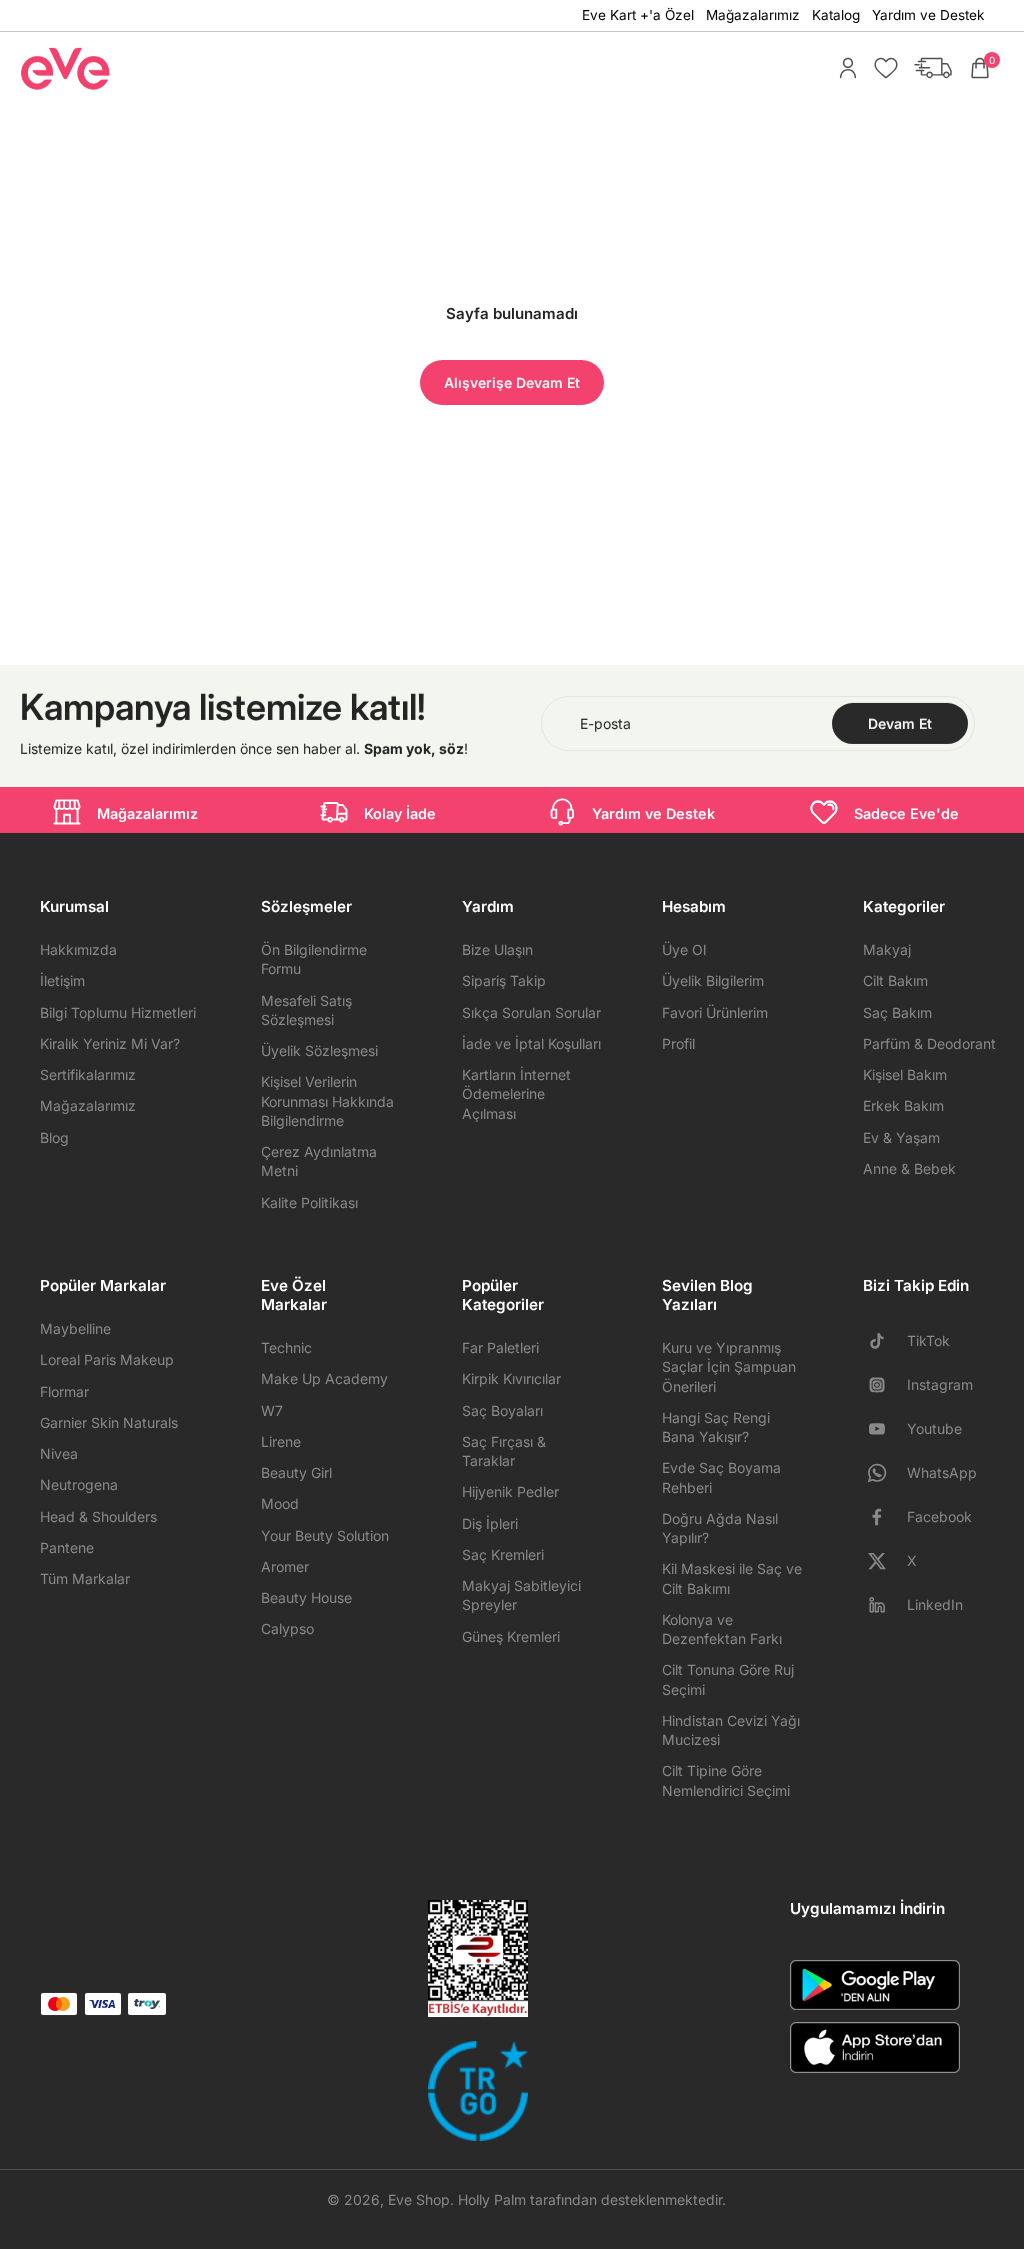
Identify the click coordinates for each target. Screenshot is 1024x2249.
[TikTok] (885, 1341)
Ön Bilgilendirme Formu (314, 959)
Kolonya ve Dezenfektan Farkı (722, 1629)
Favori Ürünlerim (715, 1012)
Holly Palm (492, 2199)
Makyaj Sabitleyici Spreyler (521, 1595)
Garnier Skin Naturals (109, 1422)
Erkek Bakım (903, 1105)
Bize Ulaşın (497, 949)
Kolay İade (400, 813)
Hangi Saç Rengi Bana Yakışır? (716, 1427)
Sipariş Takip (504, 980)
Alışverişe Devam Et (512, 382)
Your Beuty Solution (325, 1535)
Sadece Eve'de (906, 813)
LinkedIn (935, 1604)
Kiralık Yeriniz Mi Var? (110, 1043)
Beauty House (306, 1597)
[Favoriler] (881, 68)
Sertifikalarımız (88, 1074)
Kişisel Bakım (905, 1074)
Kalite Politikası (309, 1202)
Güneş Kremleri (511, 1636)
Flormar (64, 1391)
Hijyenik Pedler (510, 1491)
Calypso (287, 1628)
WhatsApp (942, 1472)
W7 (272, 1410)
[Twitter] (885, 1561)
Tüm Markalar (85, 1578)
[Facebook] (885, 1517)
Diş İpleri (490, 1523)
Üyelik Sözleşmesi (319, 1050)
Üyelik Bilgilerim (713, 980)
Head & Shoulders (98, 1516)
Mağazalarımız (753, 15)
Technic (286, 1347)
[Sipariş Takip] (928, 68)
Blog (54, 1137)
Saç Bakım (897, 1012)
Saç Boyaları (502, 1410)
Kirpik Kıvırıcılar (511, 1378)
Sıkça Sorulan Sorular (531, 1012)
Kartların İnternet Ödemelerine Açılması (516, 1094)
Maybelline (75, 1328)
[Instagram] (885, 1385)
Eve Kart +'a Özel (638, 15)
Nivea (59, 1453)
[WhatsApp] (885, 1473)
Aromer (285, 1566)
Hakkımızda (78, 949)
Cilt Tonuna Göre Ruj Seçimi (728, 1679)
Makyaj (887, 949)
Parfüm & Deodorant (929, 1043)
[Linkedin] (885, 1605)
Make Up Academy (324, 1378)
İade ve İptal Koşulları (531, 1043)
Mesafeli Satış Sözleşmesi (306, 1010)
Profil (678, 1043)
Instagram (940, 1384)
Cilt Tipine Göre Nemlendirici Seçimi (726, 1780)
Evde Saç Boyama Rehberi (721, 1477)
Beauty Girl (296, 1472)
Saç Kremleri (503, 1554)
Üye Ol (684, 949)
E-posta (605, 723)
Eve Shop (419, 2199)
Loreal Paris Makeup (107, 1359)
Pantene (67, 1547)
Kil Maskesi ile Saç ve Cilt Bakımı (732, 1578)
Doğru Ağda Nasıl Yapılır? (720, 1528)
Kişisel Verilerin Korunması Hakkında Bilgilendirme (327, 1101)
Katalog (836, 15)
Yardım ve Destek (928, 15)
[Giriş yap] (843, 68)
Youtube (934, 1428)
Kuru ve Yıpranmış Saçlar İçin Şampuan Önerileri (729, 1367)
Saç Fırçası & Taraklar (504, 1451)
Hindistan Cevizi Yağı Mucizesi (731, 1730)
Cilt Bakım (895, 980)
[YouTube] (885, 1429)
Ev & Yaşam (901, 1137)
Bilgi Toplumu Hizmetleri (118, 1012)
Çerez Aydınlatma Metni (319, 1161)
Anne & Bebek (909, 1168)
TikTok (928, 1340)
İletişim (62, 980)
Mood (280, 1503)
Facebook (939, 1516)
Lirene (281, 1441)
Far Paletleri (500, 1347)
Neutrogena (79, 1484)
